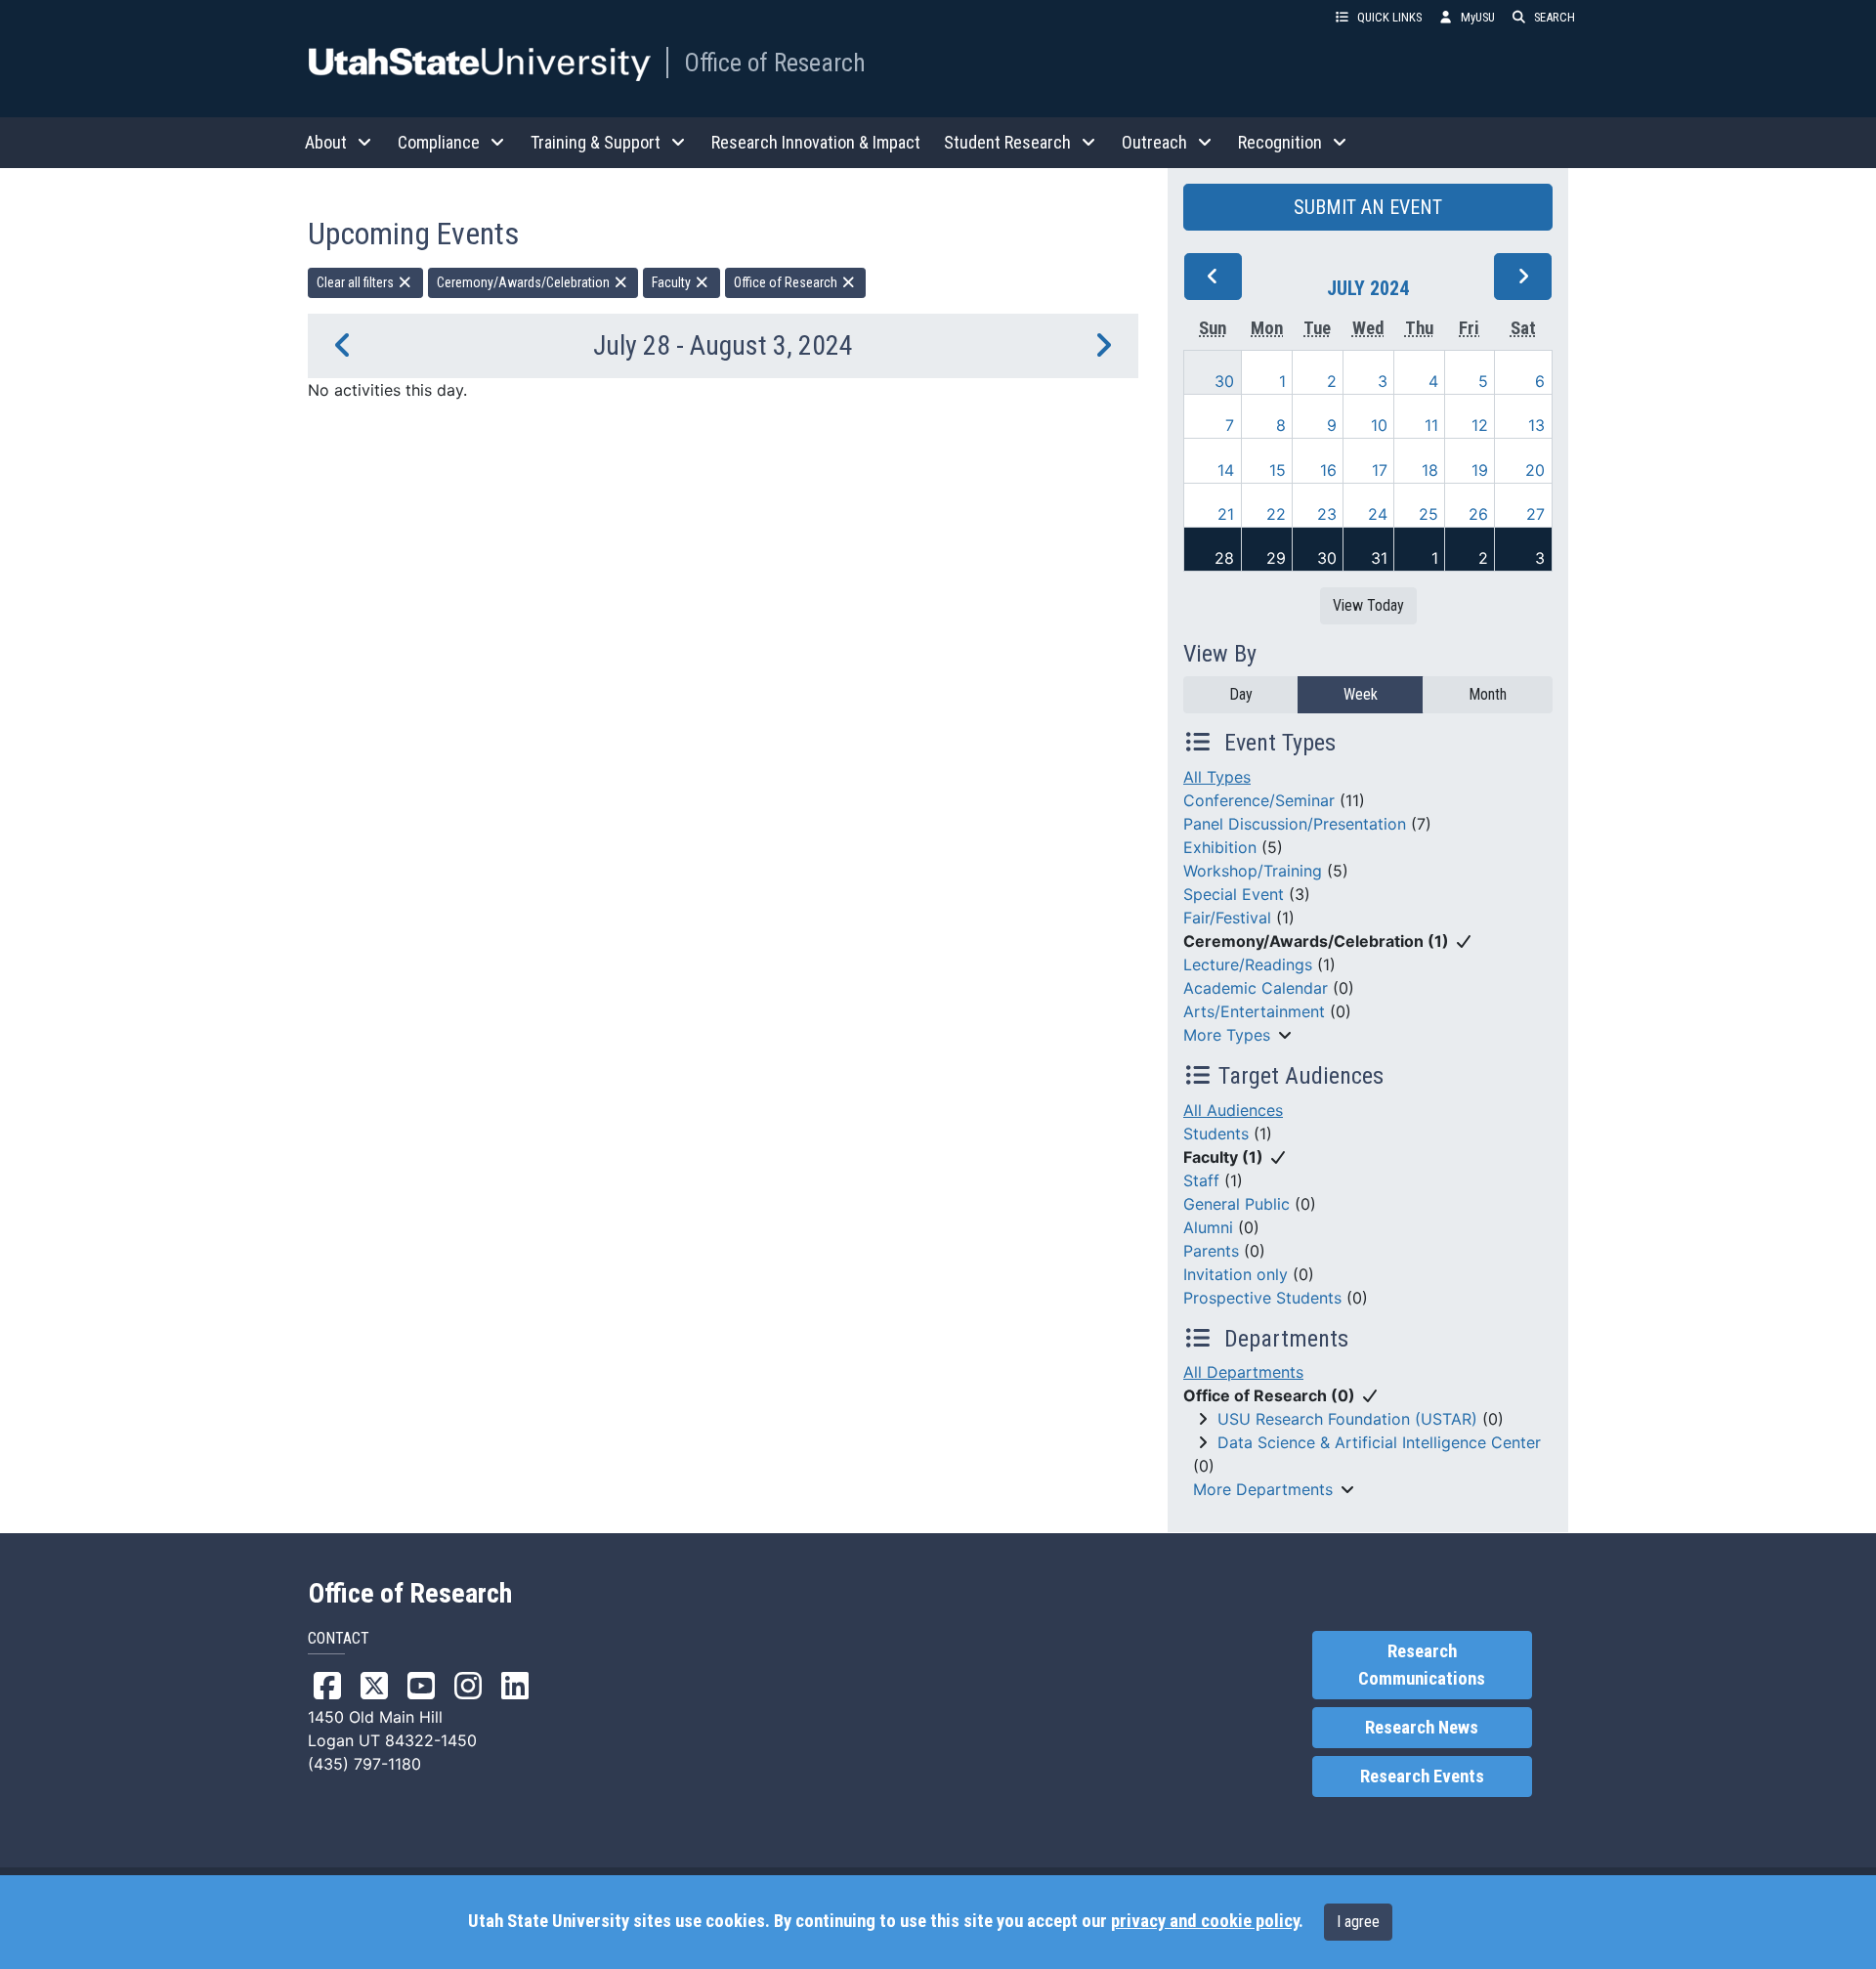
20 (1535, 470)
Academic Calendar (1256, 988)
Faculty (673, 282)
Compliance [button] (439, 142)
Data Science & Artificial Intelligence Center (1379, 1442)
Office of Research (775, 63)
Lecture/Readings (1248, 964)
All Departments (1243, 1372)
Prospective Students (1262, 1298)
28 (1224, 558)
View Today (1368, 605)
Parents (1211, 1251)
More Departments (1263, 1489)
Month (1488, 694)
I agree (1358, 1922)
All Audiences (1233, 1110)
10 (1379, 425)
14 (1226, 470)
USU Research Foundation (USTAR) (1347, 1419)
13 (1536, 425)
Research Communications (1422, 1665)
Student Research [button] (1007, 142)
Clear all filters (357, 282)
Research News (1422, 1728)
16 (1328, 470)
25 (1428, 514)
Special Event (1234, 894)
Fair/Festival (1227, 918)
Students (1216, 1134)
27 (1535, 514)
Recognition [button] (1280, 142)
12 (1480, 425)
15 (1278, 470)
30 (1224, 381)
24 (1378, 514)
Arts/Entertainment (1254, 1011)
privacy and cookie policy (1205, 1921)
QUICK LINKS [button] (1389, 17)
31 (1379, 558)
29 (1276, 558)
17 (1380, 470)
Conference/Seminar (1259, 800)
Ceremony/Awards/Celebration (525, 282)
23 (1327, 514)
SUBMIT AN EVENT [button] (1368, 207)
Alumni (1208, 1227)
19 (1480, 470)
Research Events (1422, 1776)
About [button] (326, 142)
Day (1241, 694)
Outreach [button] (1154, 142)
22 (1276, 514)
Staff (1201, 1180)
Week (1361, 694)
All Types (1217, 777)
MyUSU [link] (1478, 17)
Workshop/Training (1253, 871)
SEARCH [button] (1555, 17)
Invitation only (1236, 1274)
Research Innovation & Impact (816, 142)
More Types (1227, 1035)
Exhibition (1220, 847)
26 (1478, 514)
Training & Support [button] (596, 142)
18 (1430, 470)
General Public (1236, 1204)
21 (1226, 514)
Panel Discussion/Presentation (1295, 824)
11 (1431, 425)
